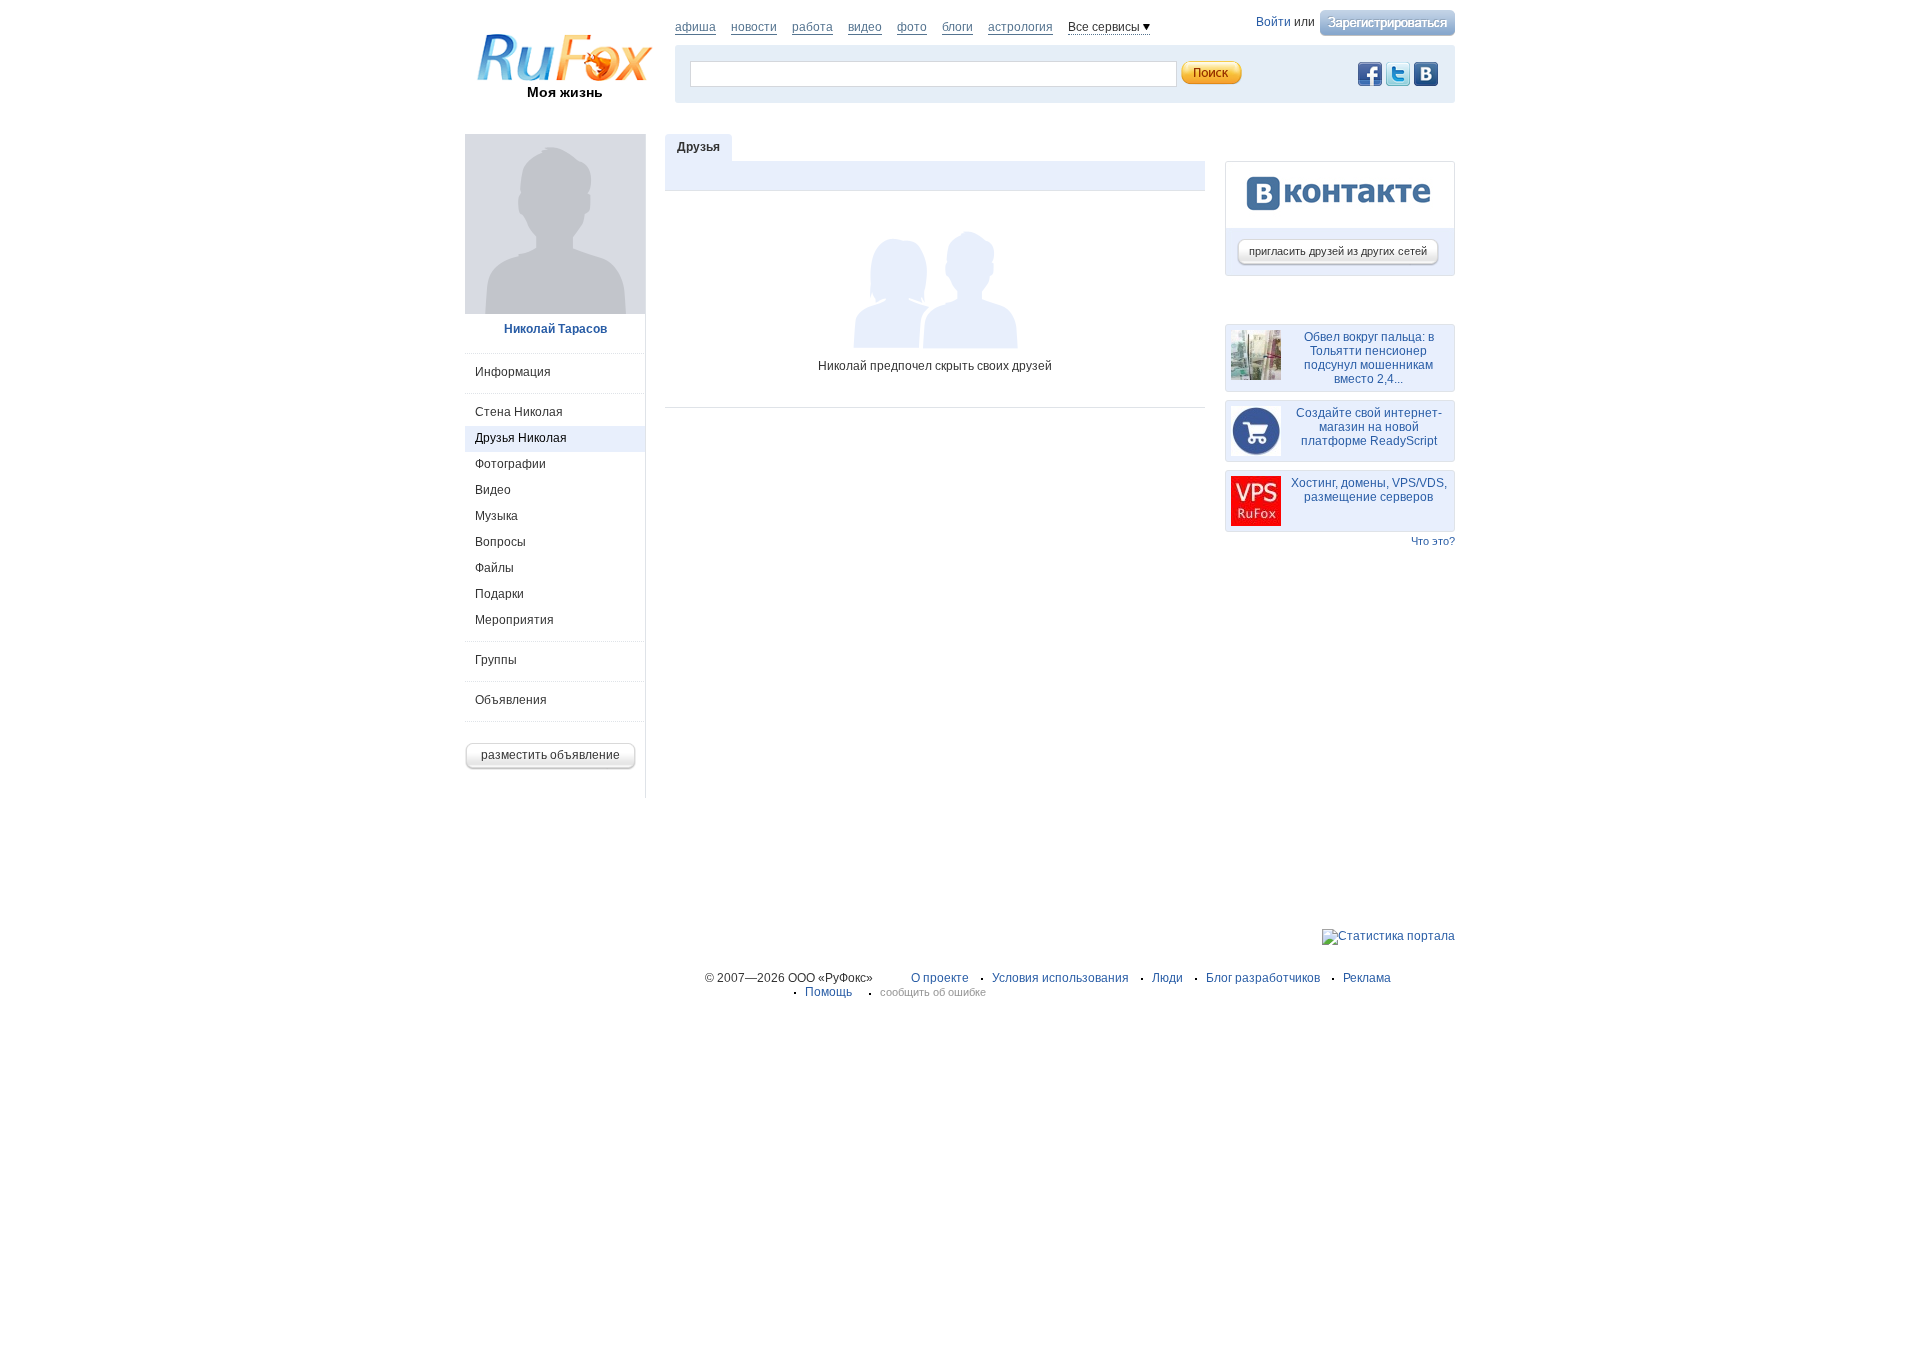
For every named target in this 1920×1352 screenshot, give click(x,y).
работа (812, 27)
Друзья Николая (521, 438)
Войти (1273, 22)
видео (865, 27)
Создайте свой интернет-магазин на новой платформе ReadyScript (1369, 427)
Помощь (828, 992)
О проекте (940, 978)
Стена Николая (519, 412)
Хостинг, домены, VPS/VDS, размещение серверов (1369, 490)
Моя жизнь (565, 92)
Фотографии (510, 464)
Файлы (494, 568)
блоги (957, 27)
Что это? (1433, 541)
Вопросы (500, 542)
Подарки (499, 594)
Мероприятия (514, 620)
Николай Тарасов (555, 329)
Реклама (1367, 978)
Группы (496, 660)
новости (754, 27)
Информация (513, 372)
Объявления (511, 700)
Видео (493, 490)
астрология (1020, 27)
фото (912, 27)
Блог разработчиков (1263, 978)
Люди (1167, 978)
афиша (695, 27)
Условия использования (1060, 978)
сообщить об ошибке (933, 992)
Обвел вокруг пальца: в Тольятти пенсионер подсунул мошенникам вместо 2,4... (1369, 358)
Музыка (496, 516)
